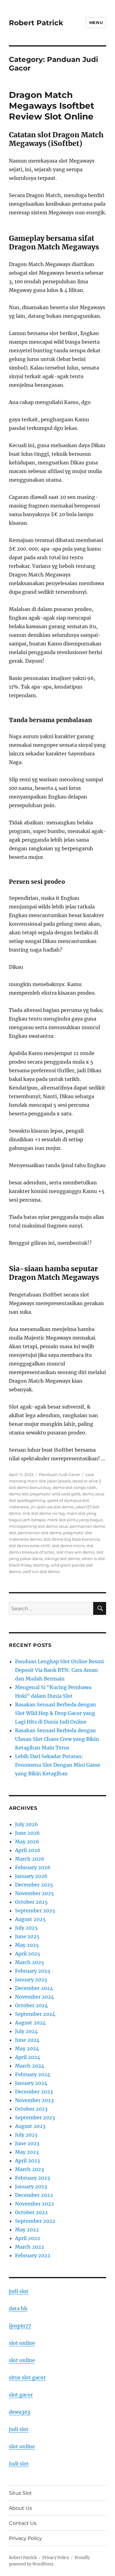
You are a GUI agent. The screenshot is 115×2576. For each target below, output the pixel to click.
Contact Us (23, 2523)
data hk (18, 2308)
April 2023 (27, 2161)
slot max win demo (75, 1552)
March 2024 (30, 2066)
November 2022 (34, 2204)
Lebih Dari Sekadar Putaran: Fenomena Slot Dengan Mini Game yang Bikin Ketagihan (58, 1765)
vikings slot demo (62, 1559)
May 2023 (27, 2152)
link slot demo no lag (44, 1513)
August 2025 (30, 1919)
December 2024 (34, 1988)
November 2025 (34, 1893)
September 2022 (35, 2221)
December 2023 (34, 2092)
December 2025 (34, 1885)
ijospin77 (20, 2326)
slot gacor (21, 2395)
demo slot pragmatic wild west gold (45, 1494)
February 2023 (33, 2178)
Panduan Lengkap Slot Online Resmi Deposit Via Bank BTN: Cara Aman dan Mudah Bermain (59, 1670)
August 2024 (30, 2023)
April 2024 (28, 2057)
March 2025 (30, 1962)
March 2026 (30, 1859)
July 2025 (26, 1928)
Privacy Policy (25, 2538)
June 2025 (27, 1936)
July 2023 (26, 2135)
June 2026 (27, 1833)
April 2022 (28, 2238)
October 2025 (31, 1902)
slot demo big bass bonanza (72, 1539)
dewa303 (19, 2412)
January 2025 (31, 1980)
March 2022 (30, 2247)
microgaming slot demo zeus (38, 1526)
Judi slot (19, 2464)
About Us (20, 2508)
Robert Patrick (36, 23)
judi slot (19, 2291)
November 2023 (34, 2100)
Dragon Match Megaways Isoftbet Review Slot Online (52, 106)
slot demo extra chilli (30, 1546)
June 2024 (27, 2040)
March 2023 (29, 2169)
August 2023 (30, 2126)
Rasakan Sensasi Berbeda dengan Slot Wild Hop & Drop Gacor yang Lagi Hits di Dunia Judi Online (56, 1713)
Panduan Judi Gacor (59, 1474)
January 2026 (31, 1876)
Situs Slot (20, 2493)
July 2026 (27, 1824)
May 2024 (27, 2048)
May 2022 (27, 2230)
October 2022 (31, 2212)
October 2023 (31, 2109)
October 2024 (31, 2005)
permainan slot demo (40, 1533)
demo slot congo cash (75, 1487)
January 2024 (31, 2083)
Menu (96, 22)
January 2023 (31, 2186)
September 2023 (35, 2117)
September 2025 (35, 1911)
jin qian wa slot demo (52, 1507)
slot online (22, 2343)
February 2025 (33, 1971)
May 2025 (27, 1945)
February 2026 (33, 1867)
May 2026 (27, 1842)
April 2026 (28, 1850)
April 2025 (28, 1954)
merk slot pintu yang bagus (75, 1520)
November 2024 (34, 1997)
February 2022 (33, 2255)
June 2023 (27, 2143)
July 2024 (26, 2031)
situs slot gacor (27, 2377)
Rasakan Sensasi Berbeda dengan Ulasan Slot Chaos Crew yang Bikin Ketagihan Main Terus (57, 1739)
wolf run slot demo (41, 1571)
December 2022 (34, 2195)
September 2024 (35, 2014)
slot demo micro (68, 1546)
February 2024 (33, 2074)
